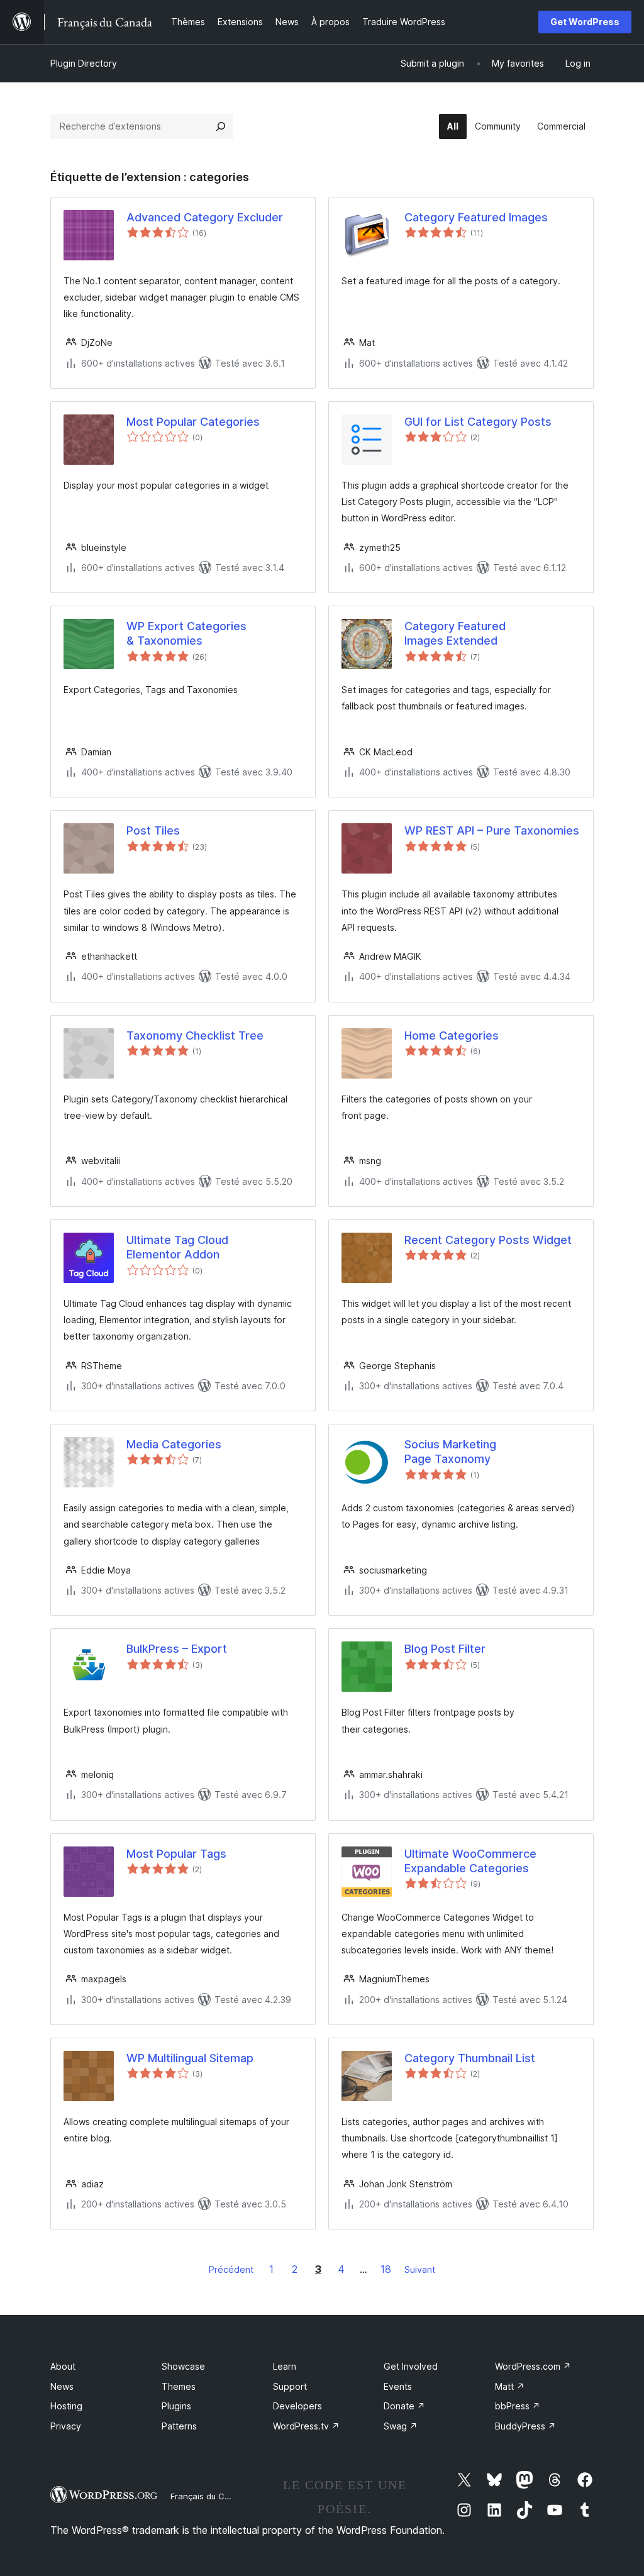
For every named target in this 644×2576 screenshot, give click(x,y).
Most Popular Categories (193, 422)
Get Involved (411, 2366)
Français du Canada (210, 2496)
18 (386, 2269)
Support (290, 2386)
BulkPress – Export (177, 1649)
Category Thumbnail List (470, 2058)
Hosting (66, 2406)
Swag (401, 2426)
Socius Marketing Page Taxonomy (450, 1452)
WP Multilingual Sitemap (190, 2058)
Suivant (420, 2269)
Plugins (176, 2406)
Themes (179, 2386)
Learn (285, 2366)
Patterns (179, 2426)
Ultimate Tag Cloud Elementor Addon (177, 1247)
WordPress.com (533, 2366)
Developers (297, 2406)
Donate (404, 2406)
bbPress (518, 2406)
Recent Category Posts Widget (488, 1240)
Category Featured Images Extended (455, 633)
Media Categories (174, 1444)
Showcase (183, 2366)
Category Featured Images (476, 217)
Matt (510, 2386)
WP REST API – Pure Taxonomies (492, 830)
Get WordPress (585, 22)
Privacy (66, 2426)
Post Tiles (153, 830)
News (62, 2386)
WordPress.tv (306, 2426)
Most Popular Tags (176, 1854)
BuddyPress (525, 2426)
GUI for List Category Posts (478, 422)
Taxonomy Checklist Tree (195, 1035)
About (63, 2366)
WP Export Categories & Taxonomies (186, 633)
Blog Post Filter (445, 1649)
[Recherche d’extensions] (221, 126)
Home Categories (452, 1035)
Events (398, 2386)
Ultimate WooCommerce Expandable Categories (470, 1861)
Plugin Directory (84, 63)
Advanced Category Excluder (205, 217)
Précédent (231, 2269)
